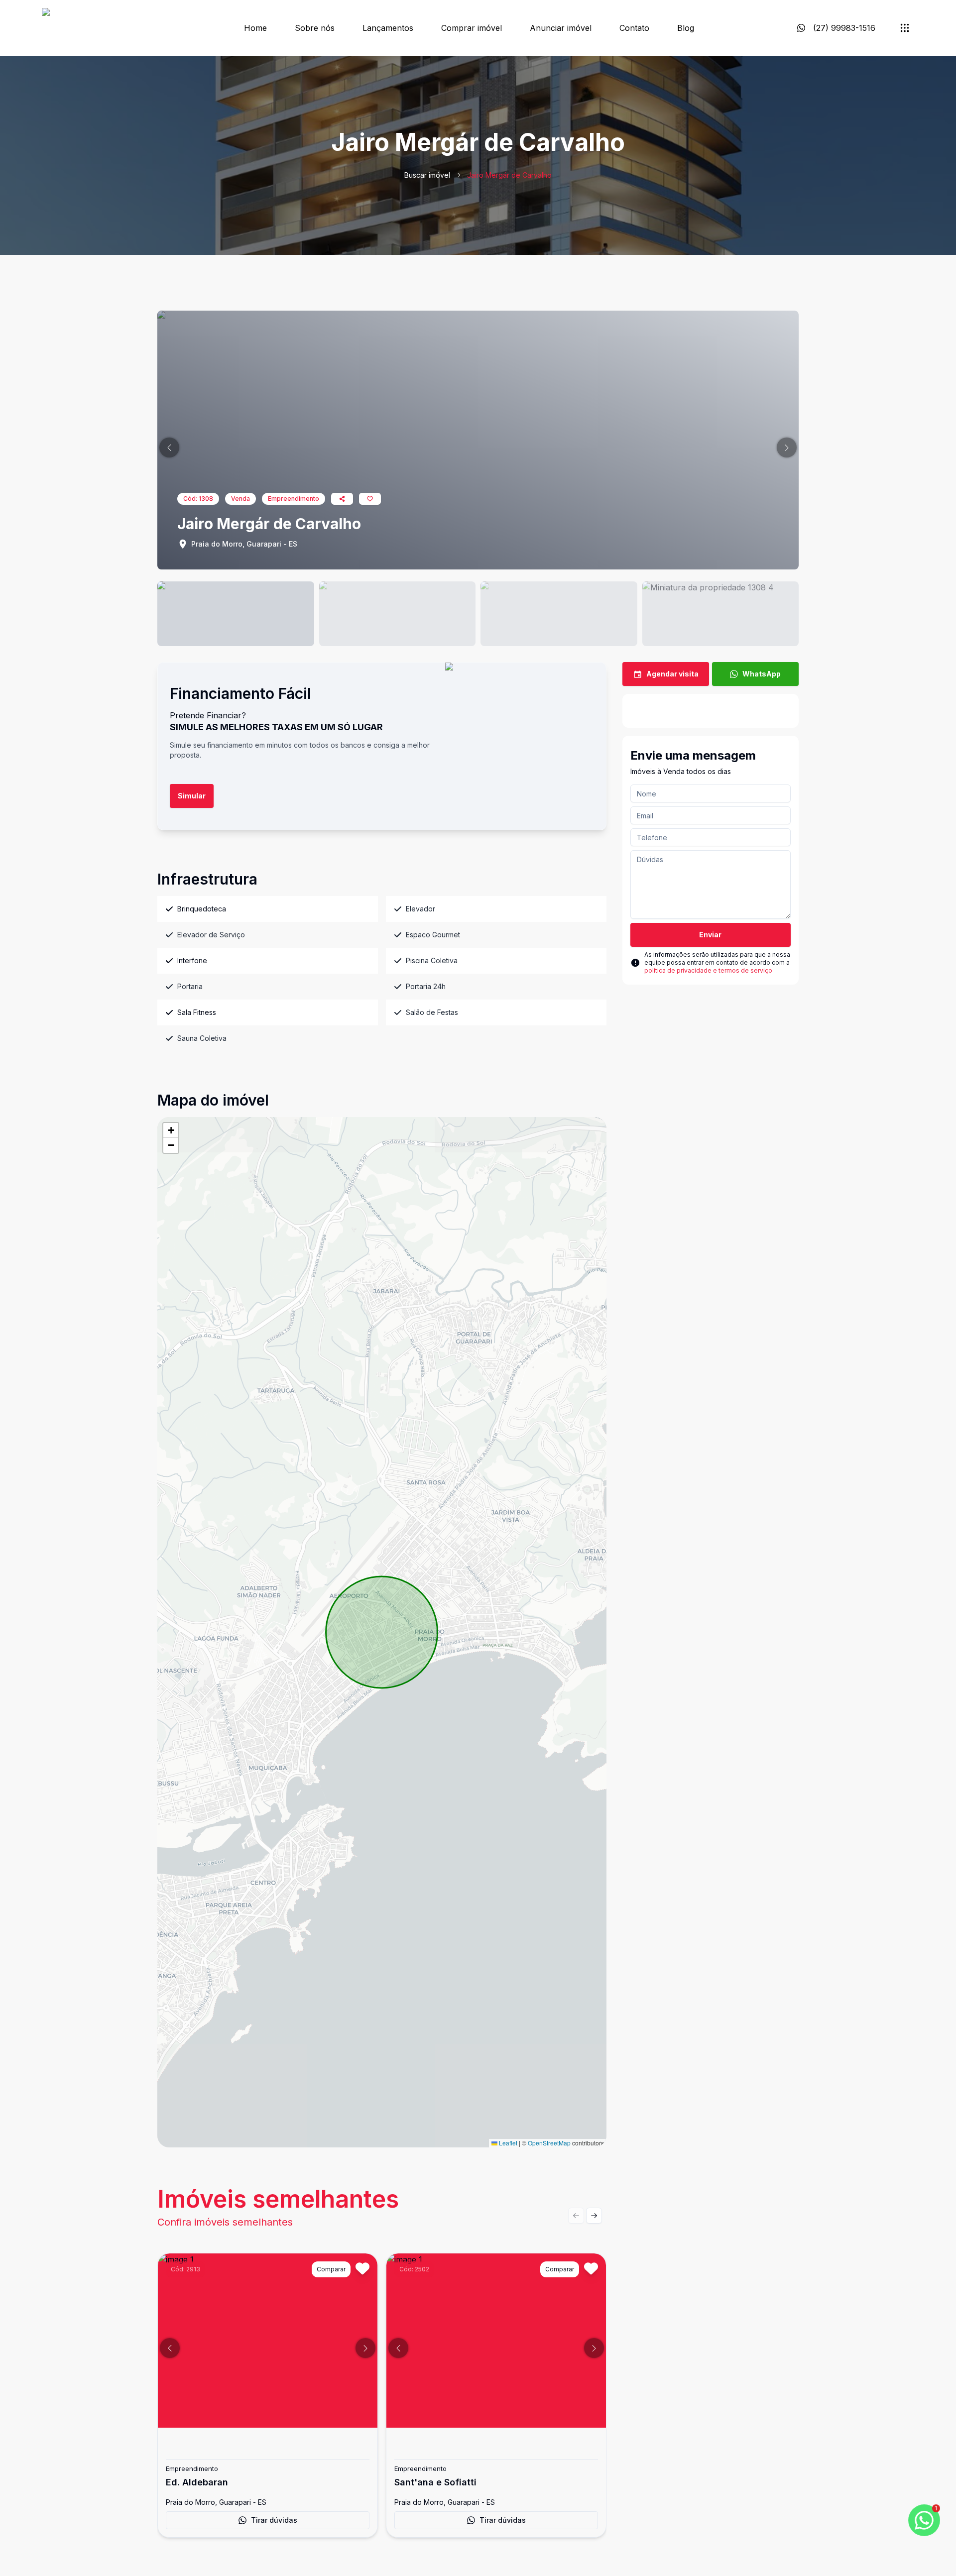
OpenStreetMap (549, 2143)
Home (255, 28)
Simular (192, 796)
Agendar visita (672, 674)
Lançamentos (388, 28)
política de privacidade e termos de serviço (708, 970)
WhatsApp (762, 674)
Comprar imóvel (472, 28)
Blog (686, 28)
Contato (634, 28)
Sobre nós (315, 28)
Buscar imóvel (427, 175)
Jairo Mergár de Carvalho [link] (509, 175)
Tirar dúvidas (274, 2520)
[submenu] (905, 28)
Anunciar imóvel (561, 28)
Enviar (710, 935)
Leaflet (507, 2143)
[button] (169, 448)
